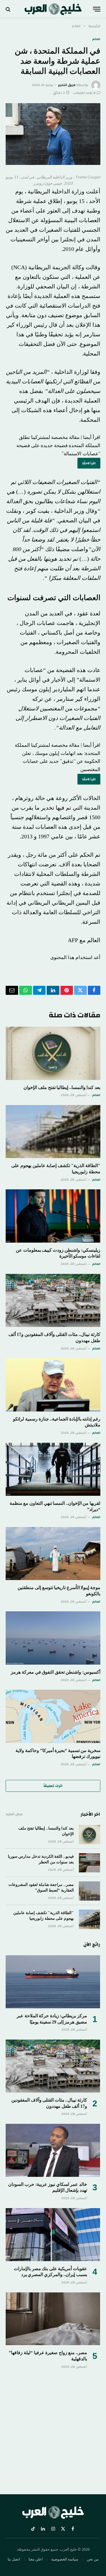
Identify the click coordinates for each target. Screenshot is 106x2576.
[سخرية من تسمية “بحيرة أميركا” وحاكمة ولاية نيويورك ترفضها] (53, 1716)
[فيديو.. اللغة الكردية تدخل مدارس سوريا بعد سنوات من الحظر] (89, 1863)
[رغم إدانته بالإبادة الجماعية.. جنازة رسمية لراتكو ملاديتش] (53, 1385)
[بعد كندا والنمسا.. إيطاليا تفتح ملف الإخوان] (53, 1053)
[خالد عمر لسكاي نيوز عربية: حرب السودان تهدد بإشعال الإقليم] (53, 2150)
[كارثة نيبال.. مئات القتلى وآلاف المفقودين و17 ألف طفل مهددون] (53, 1300)
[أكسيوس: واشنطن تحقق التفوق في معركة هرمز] (53, 1638)
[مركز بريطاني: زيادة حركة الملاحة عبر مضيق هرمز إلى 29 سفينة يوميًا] (53, 1982)
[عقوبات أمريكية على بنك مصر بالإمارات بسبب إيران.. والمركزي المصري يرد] (53, 2235)
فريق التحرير (67, 85)
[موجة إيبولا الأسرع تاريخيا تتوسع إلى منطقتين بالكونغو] (53, 1554)
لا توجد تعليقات (84, 93)
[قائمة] (97, 9)
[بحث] (9, 9)
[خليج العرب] (53, 9)
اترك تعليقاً (53, 1786)
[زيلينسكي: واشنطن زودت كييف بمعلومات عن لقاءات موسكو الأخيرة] (53, 1216)
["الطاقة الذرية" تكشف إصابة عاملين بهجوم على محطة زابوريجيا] (53, 1132)
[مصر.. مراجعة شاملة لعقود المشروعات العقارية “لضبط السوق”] (89, 1891)
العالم (96, 39)
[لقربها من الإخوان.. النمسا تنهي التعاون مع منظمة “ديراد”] (53, 1469)
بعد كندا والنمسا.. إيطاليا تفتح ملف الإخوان (62, 1087)
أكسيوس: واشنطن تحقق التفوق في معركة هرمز (56, 1672)
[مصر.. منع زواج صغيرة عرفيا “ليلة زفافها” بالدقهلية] (53, 2319)
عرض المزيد (14, 1814)
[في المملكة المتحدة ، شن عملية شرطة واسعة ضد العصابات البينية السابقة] (53, 134)
